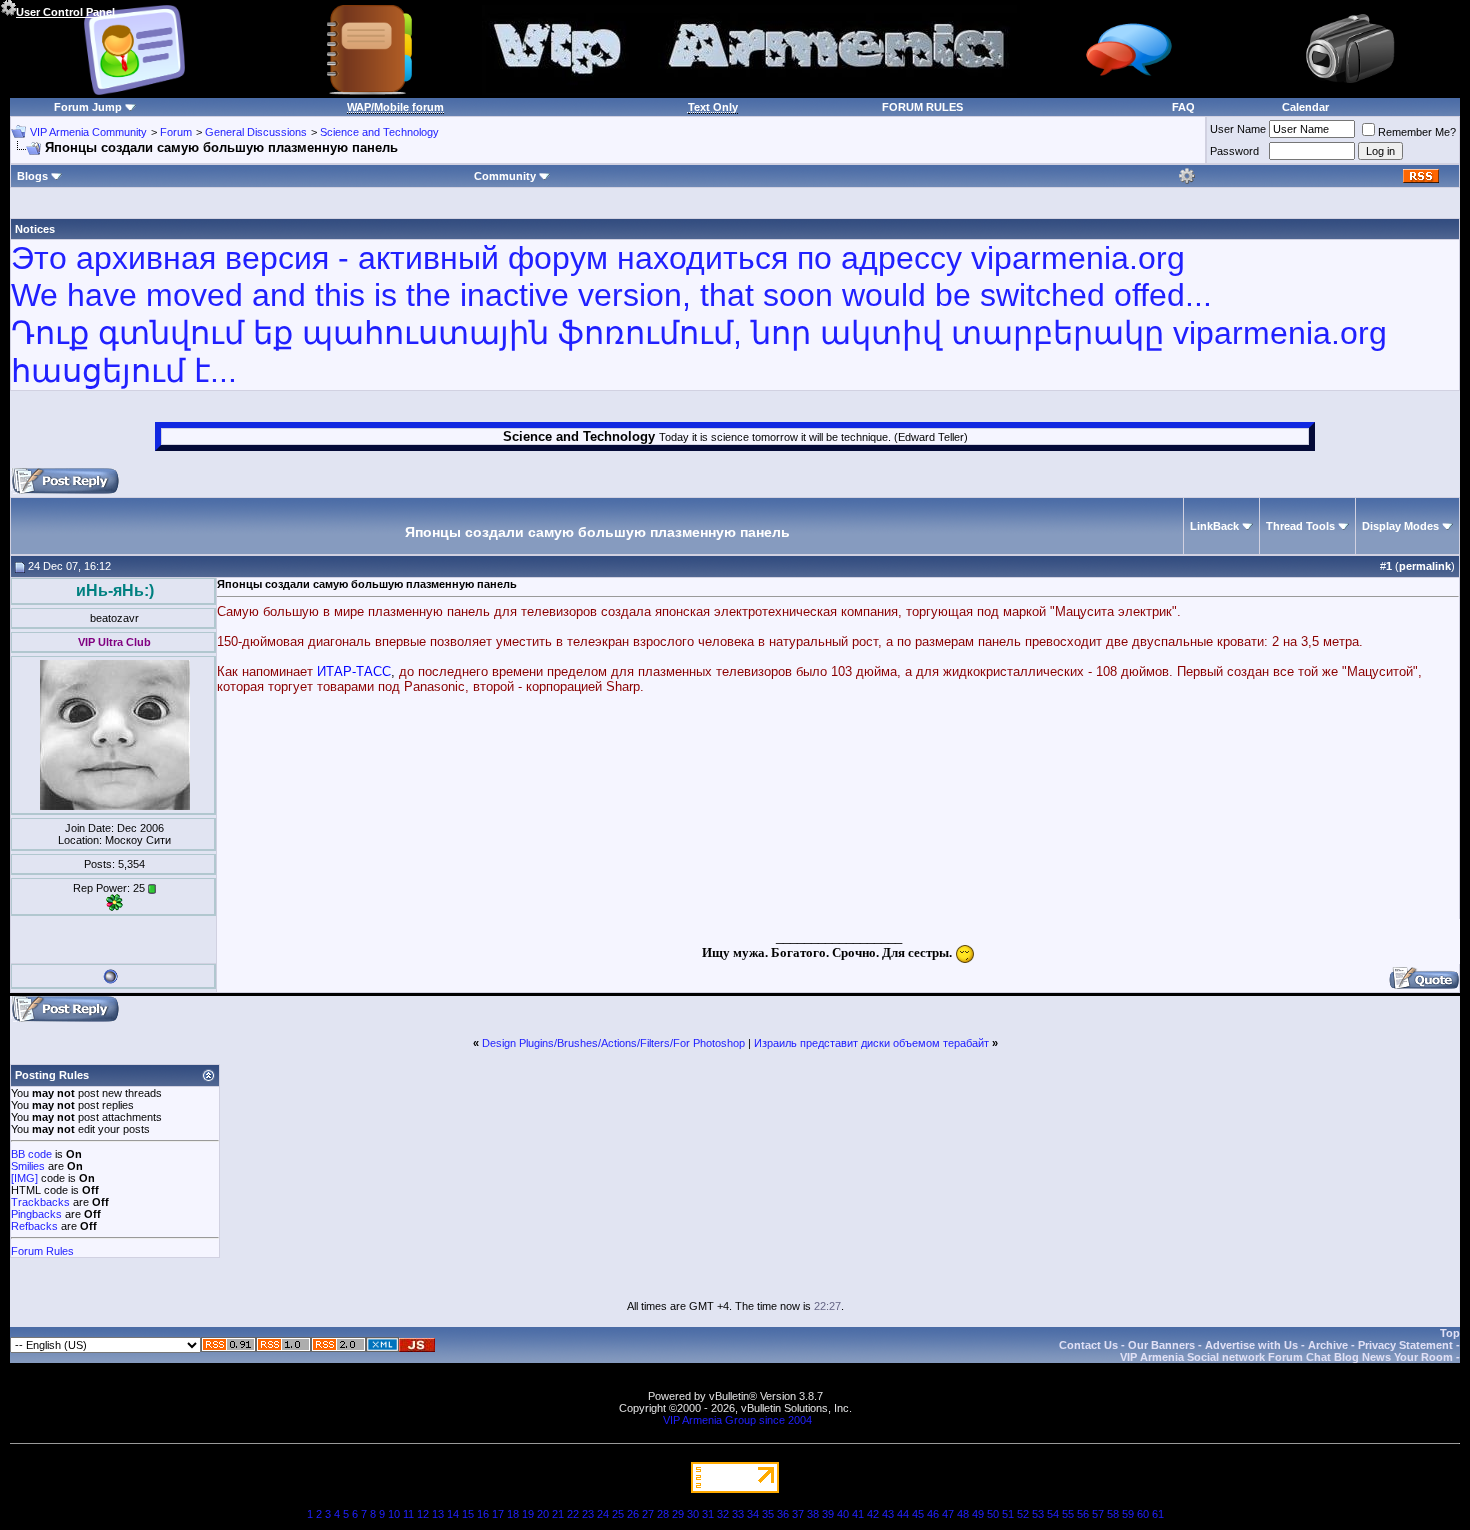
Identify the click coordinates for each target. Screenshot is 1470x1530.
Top (1450, 1333)
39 (828, 1514)
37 (798, 1514)
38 (813, 1514)
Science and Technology (379, 132)
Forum (176, 132)
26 (633, 1514)
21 (558, 1514)
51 (1008, 1514)
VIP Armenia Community (88, 132)
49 (978, 1514)
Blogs (32, 176)
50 (993, 1514)
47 (948, 1514)
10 (394, 1514)
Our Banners (1161, 1345)
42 (873, 1514)
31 (708, 1514)
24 (603, 1514)
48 (963, 1514)
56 (1083, 1514)
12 (423, 1514)
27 (648, 1514)
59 (1128, 1514)
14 (453, 1514)
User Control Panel (65, 12)
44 (903, 1514)
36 (783, 1514)
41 (858, 1514)
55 (1068, 1514)
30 (693, 1514)
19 (528, 1514)
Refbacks (34, 1226)
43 (888, 1514)
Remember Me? (1417, 132)
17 (498, 1514)
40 (843, 1514)
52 (1023, 1514)
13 (438, 1514)
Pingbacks (36, 1214)
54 (1053, 1514)
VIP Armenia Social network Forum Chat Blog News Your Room (1286, 1357)
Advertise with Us (1251, 1345)
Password (1234, 151)
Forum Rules (42, 1251)
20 (543, 1514)
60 (1143, 1514)
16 (483, 1514)
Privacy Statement (1405, 1345)
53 (1038, 1514)
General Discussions (256, 132)
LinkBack (1214, 526)
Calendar (1305, 107)
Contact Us (1088, 1345)
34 (753, 1514)
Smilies (28, 1166)
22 (573, 1514)
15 (468, 1514)
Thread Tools (1300, 526)
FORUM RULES (922, 107)
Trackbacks (40, 1202)
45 (918, 1514)
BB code (31, 1154)
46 (933, 1514)
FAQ (1183, 107)
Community (505, 176)
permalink (1425, 566)
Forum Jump (88, 107)
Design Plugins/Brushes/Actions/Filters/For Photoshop (613, 1043)
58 (1113, 1514)
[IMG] (24, 1178)
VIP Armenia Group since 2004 (737, 1420)
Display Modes (1400, 526)
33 (738, 1514)
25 (618, 1514)
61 (1158, 1514)
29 (678, 1514)
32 (723, 1514)
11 (408, 1514)
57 (1098, 1514)
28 (663, 1514)
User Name (1238, 129)
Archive (1328, 1345)
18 (513, 1514)
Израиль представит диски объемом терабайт (871, 1043)
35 (768, 1514)
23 (588, 1514)
